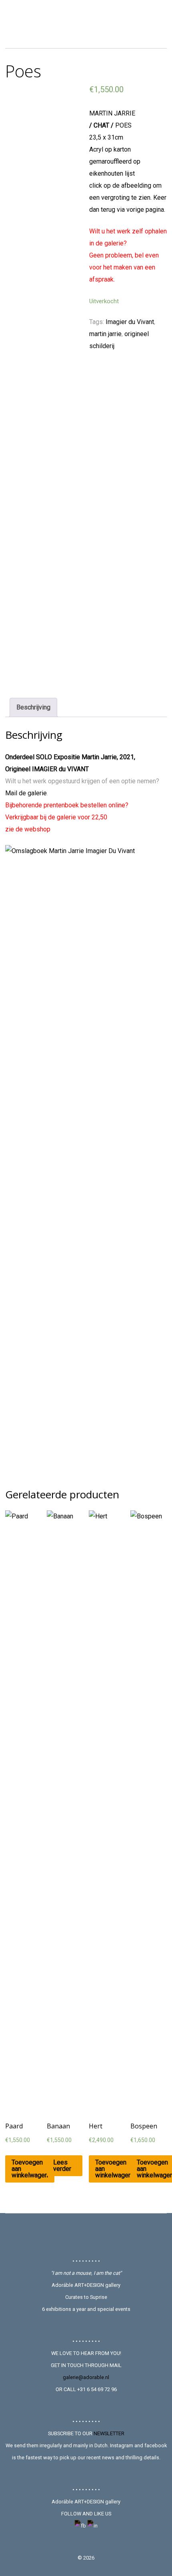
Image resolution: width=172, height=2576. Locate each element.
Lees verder (62, 2166)
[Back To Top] (86, 2235)
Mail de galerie (26, 793)
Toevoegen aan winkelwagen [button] (30, 2169)
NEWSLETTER (109, 2433)
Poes (23, 71)
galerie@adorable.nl (86, 2377)
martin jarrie (105, 334)
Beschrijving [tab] (33, 707)
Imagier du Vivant (130, 322)
